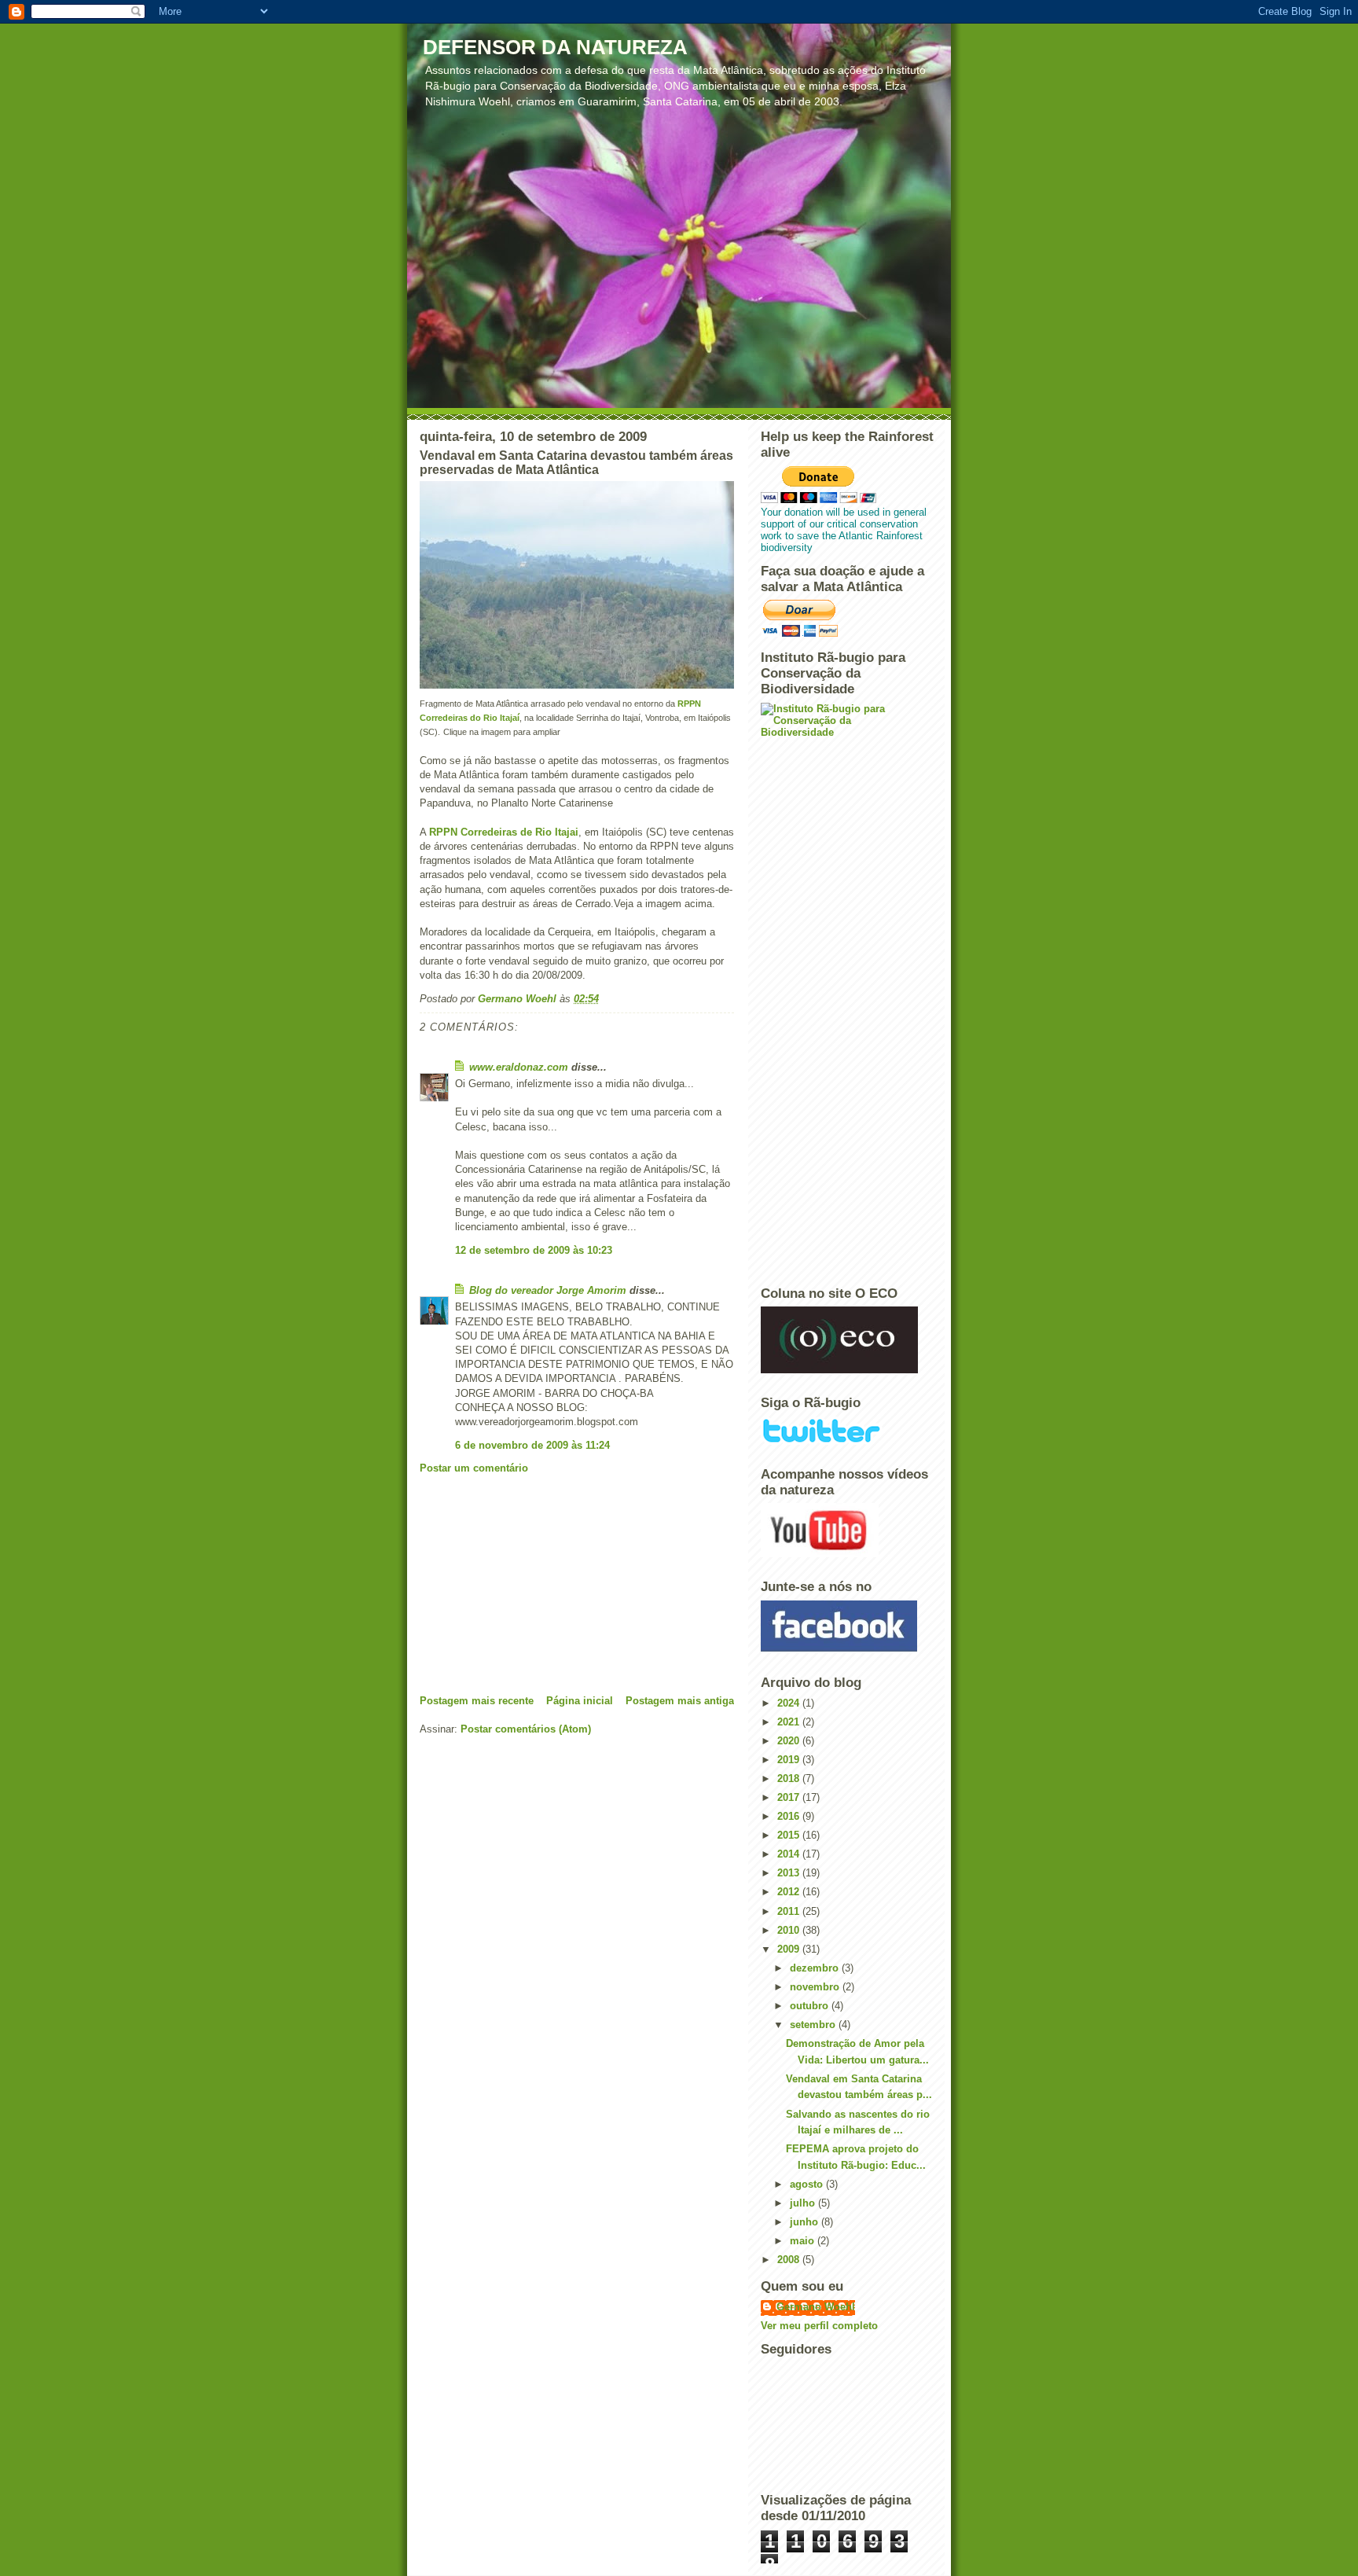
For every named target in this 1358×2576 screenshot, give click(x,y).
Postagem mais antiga (680, 1701)
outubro (811, 2006)
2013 (790, 1873)
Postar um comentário (474, 1468)
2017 (790, 1797)
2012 (790, 1892)
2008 (790, 2260)
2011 (790, 1911)
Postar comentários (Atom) (526, 1729)
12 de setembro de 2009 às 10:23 (534, 1250)
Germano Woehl (816, 2307)
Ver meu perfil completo (819, 2326)
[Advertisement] (538, 1584)
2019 (790, 1760)
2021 (790, 1722)
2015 (790, 1835)
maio (804, 2241)
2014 (790, 1854)
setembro (814, 2025)
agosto (808, 2184)
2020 (790, 1741)
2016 (790, 1816)
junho (806, 2222)
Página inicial (580, 1701)
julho (804, 2203)
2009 (790, 1949)
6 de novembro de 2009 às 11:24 (532, 1445)
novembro (816, 1987)
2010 (790, 1930)
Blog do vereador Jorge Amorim (548, 1290)
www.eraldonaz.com (519, 1067)
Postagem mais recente (477, 1701)
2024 (790, 1703)
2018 (790, 1779)
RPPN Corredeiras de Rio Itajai (504, 832)
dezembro (816, 1968)
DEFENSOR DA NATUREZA (555, 47)
